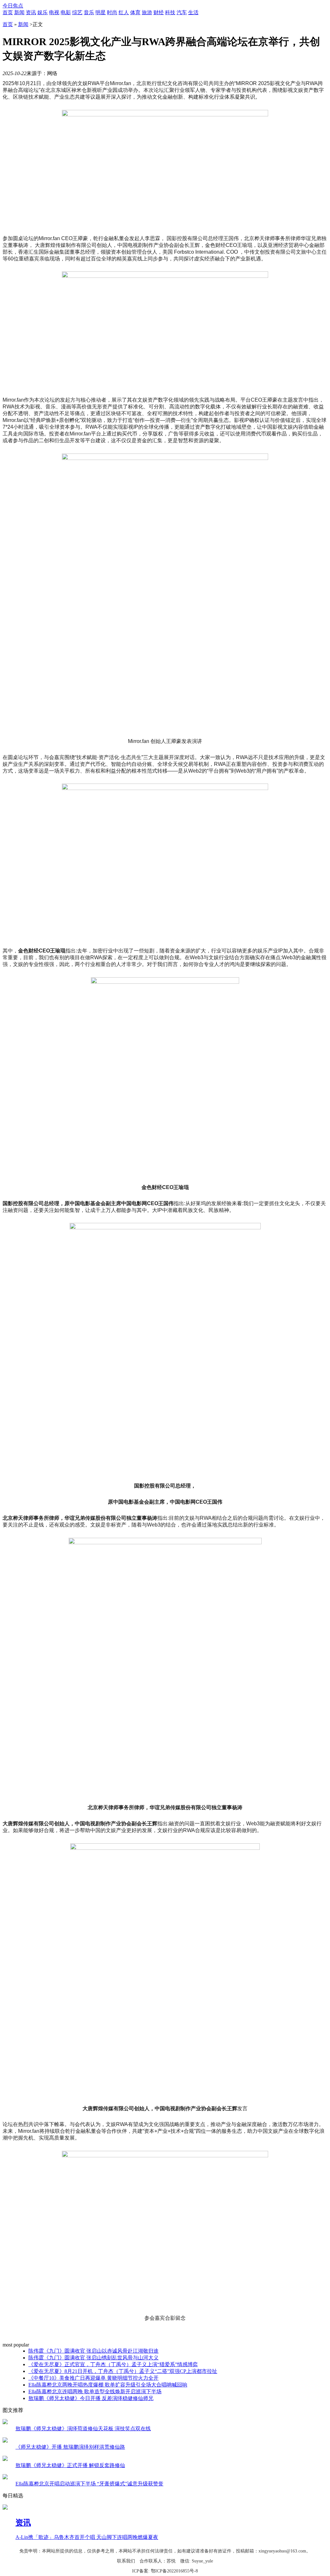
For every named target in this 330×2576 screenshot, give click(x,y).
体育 (135, 12)
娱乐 (43, 12)
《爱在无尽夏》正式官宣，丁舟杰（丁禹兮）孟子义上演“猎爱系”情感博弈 (113, 2364)
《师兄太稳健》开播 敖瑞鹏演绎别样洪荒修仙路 (70, 2447)
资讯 (31, 12)
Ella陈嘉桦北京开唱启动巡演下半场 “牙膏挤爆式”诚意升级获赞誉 (89, 2484)
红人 (124, 12)
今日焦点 (13, 6)
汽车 (182, 12)
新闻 (19, 12)
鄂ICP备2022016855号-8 (174, 2571)
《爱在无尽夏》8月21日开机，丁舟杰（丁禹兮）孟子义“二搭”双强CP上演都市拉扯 (123, 2371)
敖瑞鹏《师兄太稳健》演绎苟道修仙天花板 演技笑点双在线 (83, 2429)
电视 (54, 12)
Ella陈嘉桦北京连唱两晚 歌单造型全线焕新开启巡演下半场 (95, 2391)
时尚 (112, 12)
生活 (193, 12)
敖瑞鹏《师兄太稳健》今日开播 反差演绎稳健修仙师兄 (91, 2398)
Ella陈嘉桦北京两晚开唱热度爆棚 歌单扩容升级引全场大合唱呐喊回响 (108, 2385)
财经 (159, 12)
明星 (101, 12)
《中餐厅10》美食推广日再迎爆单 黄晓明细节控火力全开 (93, 2378)
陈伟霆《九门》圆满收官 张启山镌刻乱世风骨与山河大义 (93, 2358)
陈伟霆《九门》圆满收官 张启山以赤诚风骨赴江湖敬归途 (93, 2351)
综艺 (77, 12)
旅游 (147, 12)
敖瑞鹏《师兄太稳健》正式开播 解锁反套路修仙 (70, 2465)
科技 (170, 12)
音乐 (89, 12)
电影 (66, 12)
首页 (8, 12)
